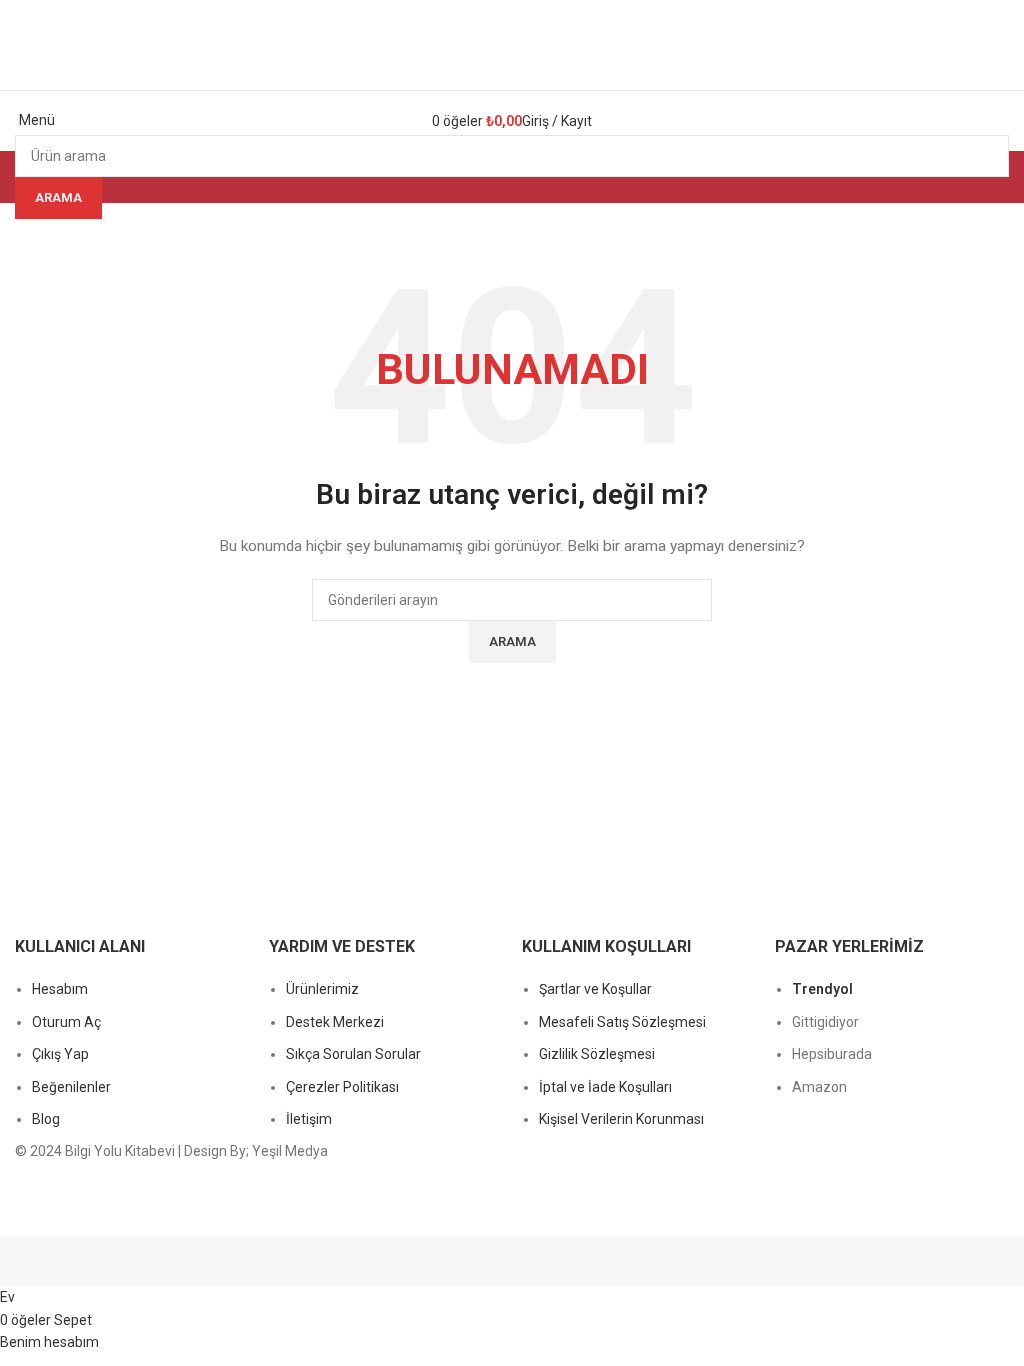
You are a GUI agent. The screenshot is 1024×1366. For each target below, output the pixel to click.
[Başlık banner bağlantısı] (512, 683)
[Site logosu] (512, 44)
